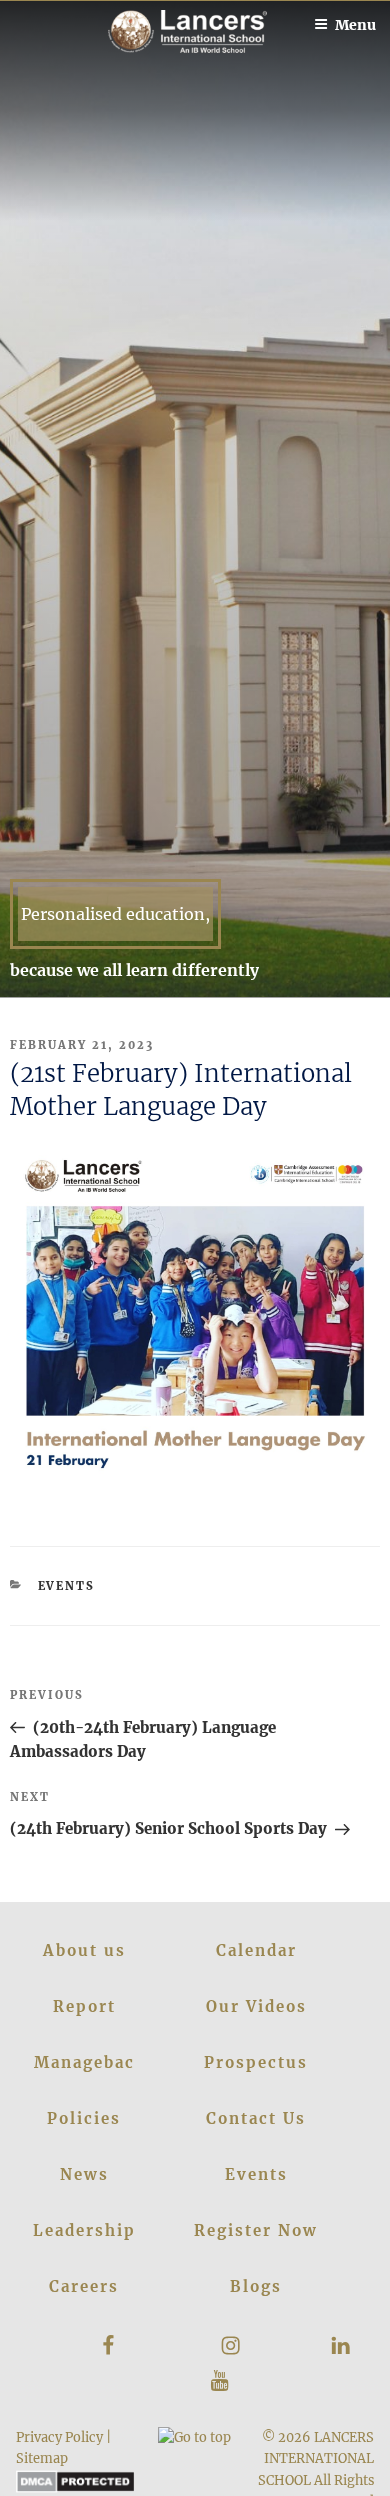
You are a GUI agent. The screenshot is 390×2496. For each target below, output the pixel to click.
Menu (355, 25)
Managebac (84, 2062)
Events (67, 1586)
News (84, 2174)
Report (84, 2006)
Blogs (256, 2286)
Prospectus (256, 2062)
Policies (84, 2118)
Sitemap (42, 2458)
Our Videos (256, 2006)
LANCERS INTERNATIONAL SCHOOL (316, 2458)
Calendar (256, 1950)
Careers (84, 2286)
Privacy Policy (59, 2437)
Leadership (84, 2230)
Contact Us (256, 2118)
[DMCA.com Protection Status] (75, 2488)
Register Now (256, 2230)
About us (84, 1950)
